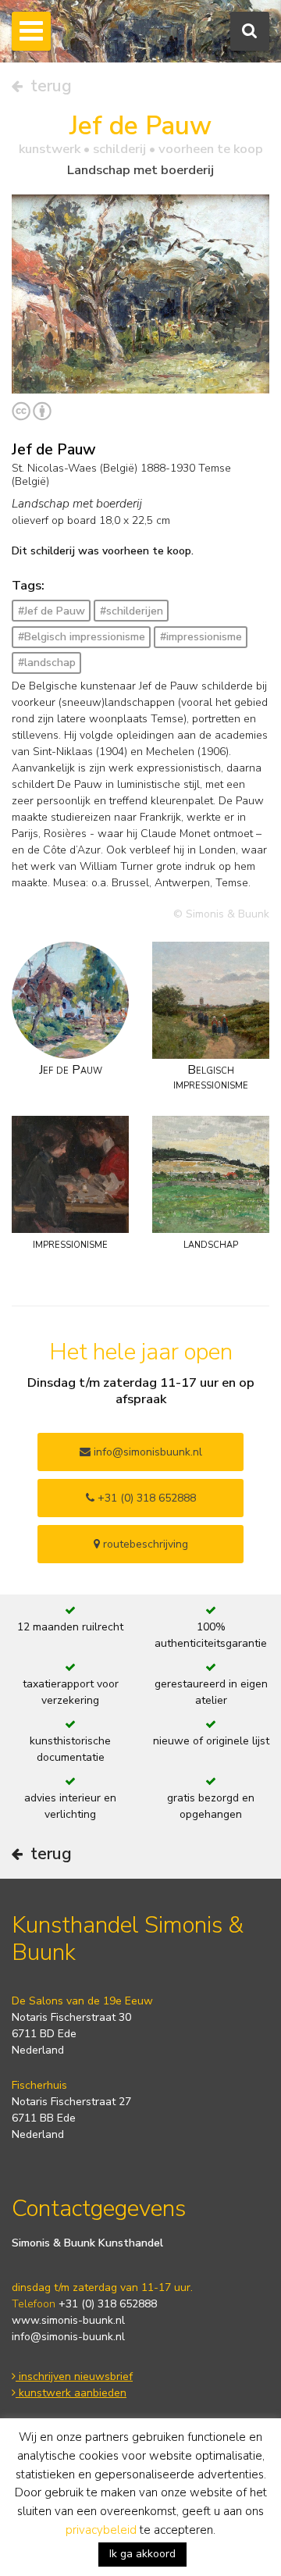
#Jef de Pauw (52, 611)
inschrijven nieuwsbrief (74, 2376)
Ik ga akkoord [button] (142, 2554)
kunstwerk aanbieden (71, 2393)
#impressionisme (201, 637)
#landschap (47, 663)
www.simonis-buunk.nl (68, 2320)
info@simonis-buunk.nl (68, 2337)
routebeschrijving (144, 1544)
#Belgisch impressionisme (82, 637)
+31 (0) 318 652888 (145, 1498)
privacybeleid (101, 2530)
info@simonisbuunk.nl (146, 1452)
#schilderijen (132, 611)
